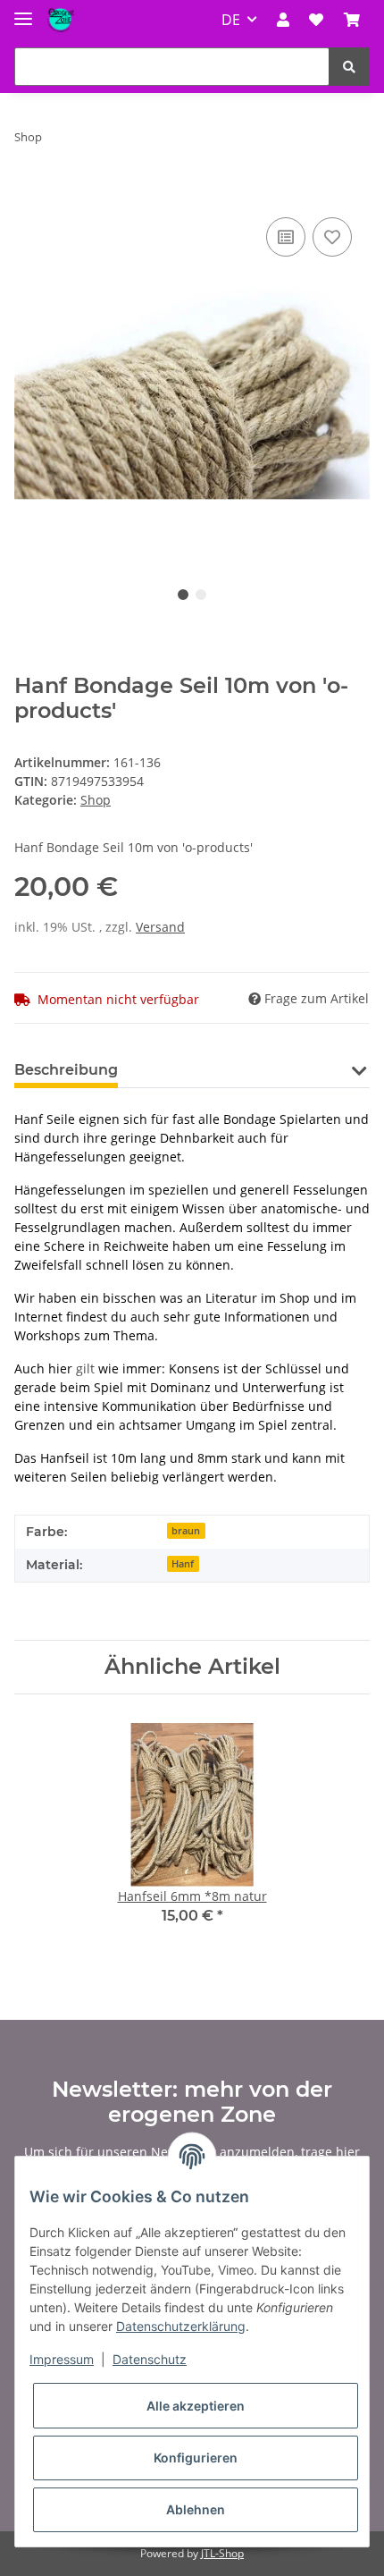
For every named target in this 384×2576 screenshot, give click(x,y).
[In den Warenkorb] (29, 193)
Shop (96, 800)
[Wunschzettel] (316, 20)
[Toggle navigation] (23, 11)
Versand (160, 927)
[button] (283, 20)
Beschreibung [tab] (66, 1070)
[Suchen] (349, 67)
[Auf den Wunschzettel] (332, 237)
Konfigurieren (196, 2458)
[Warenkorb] (352, 20)
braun (186, 1531)
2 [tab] (201, 595)
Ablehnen (196, 2509)
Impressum (62, 2359)
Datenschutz (150, 2359)
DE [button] (231, 20)
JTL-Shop (222, 2553)
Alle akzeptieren (196, 2406)
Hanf (183, 1564)
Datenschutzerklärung (181, 2326)
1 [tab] (183, 595)
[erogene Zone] (61, 20)
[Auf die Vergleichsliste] (286, 237)
